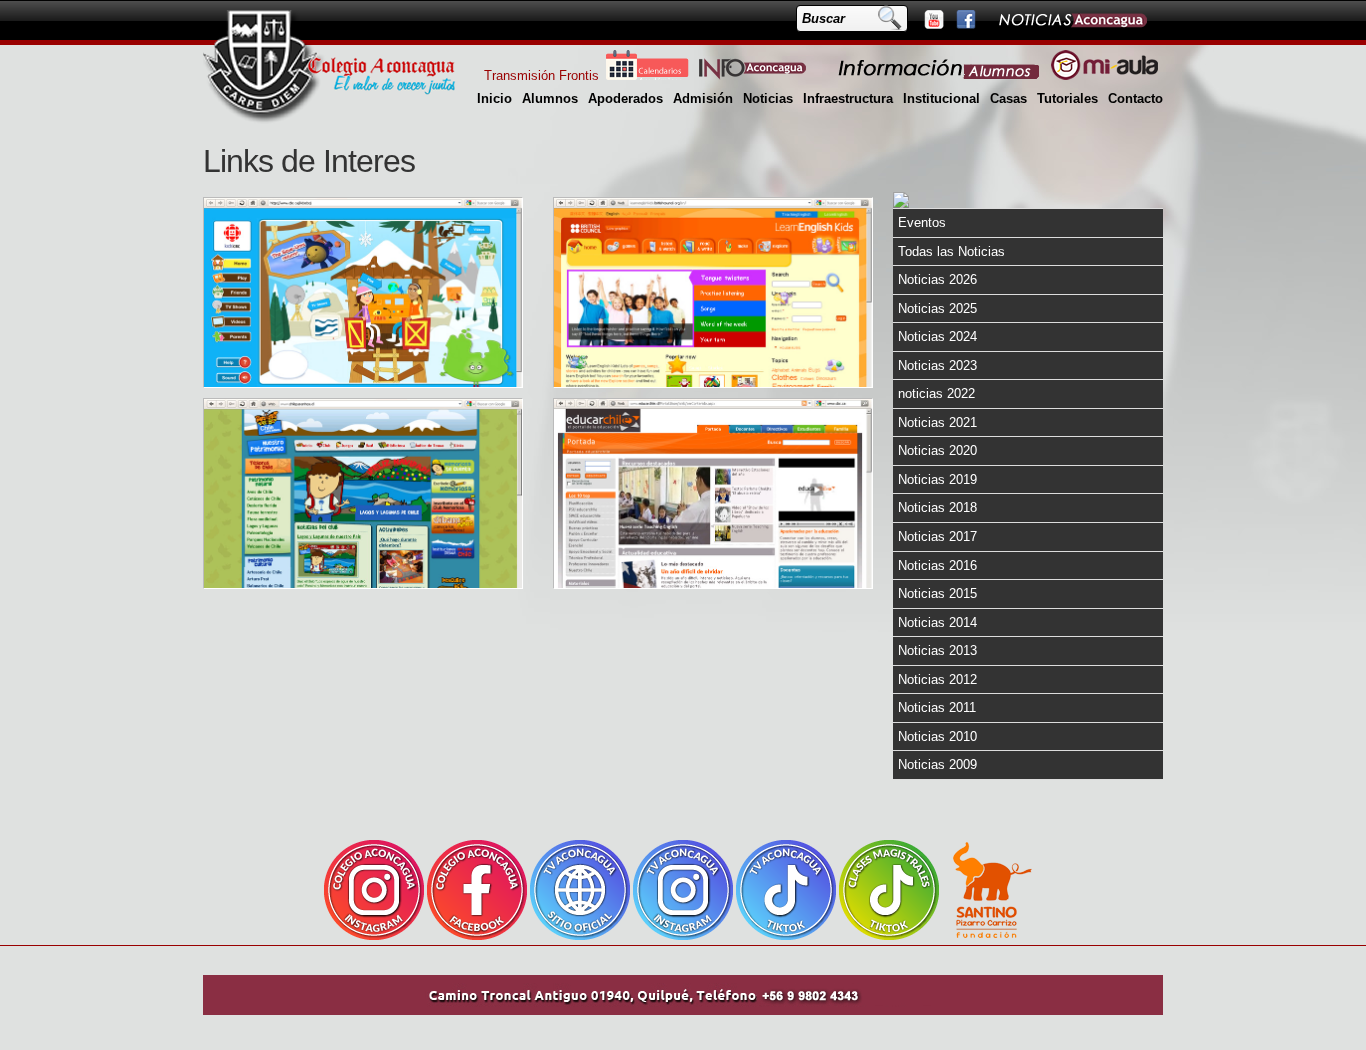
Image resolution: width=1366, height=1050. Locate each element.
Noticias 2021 (937, 422)
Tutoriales (1067, 98)
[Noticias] (1072, 19)
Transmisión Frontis (541, 75)
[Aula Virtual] (1104, 75)
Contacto (1135, 98)
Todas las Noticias (951, 251)
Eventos (922, 222)
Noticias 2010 (937, 736)
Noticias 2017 (937, 536)
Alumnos (550, 98)
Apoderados (625, 98)
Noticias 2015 (937, 593)
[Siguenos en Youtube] (933, 19)
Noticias (768, 98)
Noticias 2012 (937, 679)
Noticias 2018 (937, 507)
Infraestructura (848, 98)
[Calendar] (647, 75)
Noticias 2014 (937, 622)
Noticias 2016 (937, 565)
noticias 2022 (936, 393)
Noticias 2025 (937, 308)
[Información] (940, 75)
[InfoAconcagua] (764, 75)
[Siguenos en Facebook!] (965, 19)
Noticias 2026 (937, 279)
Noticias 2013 (937, 650)
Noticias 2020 (937, 450)
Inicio (494, 98)
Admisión (703, 98)
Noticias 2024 (937, 336)
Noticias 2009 (937, 764)
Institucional (941, 98)
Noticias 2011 (937, 707)
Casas (1008, 98)
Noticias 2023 (937, 365)
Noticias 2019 (937, 479)
